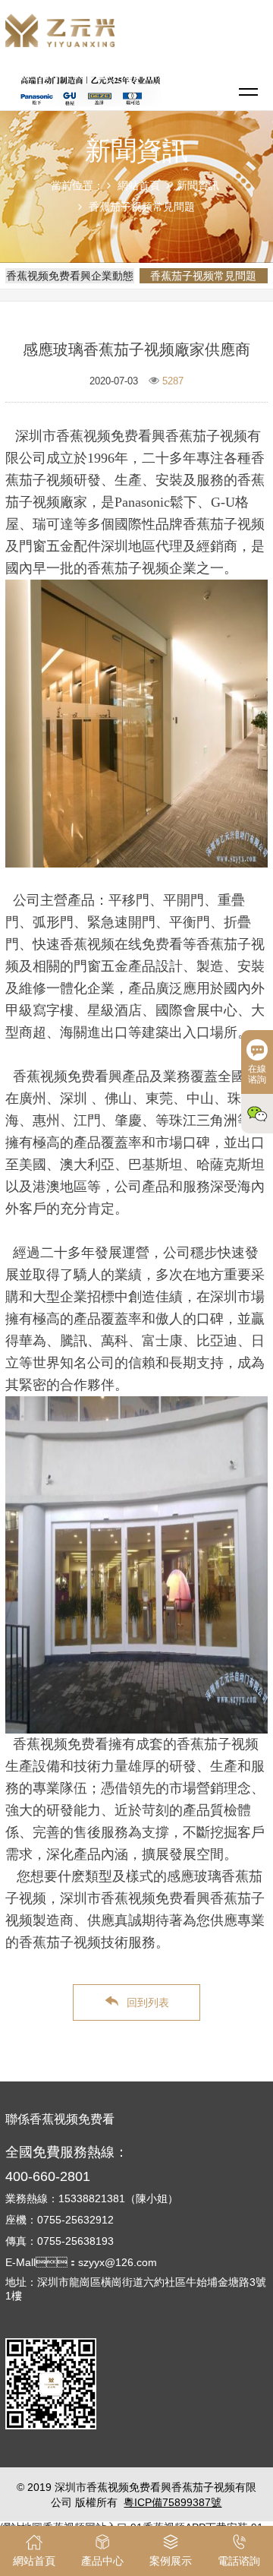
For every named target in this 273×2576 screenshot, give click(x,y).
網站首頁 (139, 185)
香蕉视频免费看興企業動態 (70, 276)
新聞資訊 (198, 185)
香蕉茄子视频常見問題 (142, 207)
